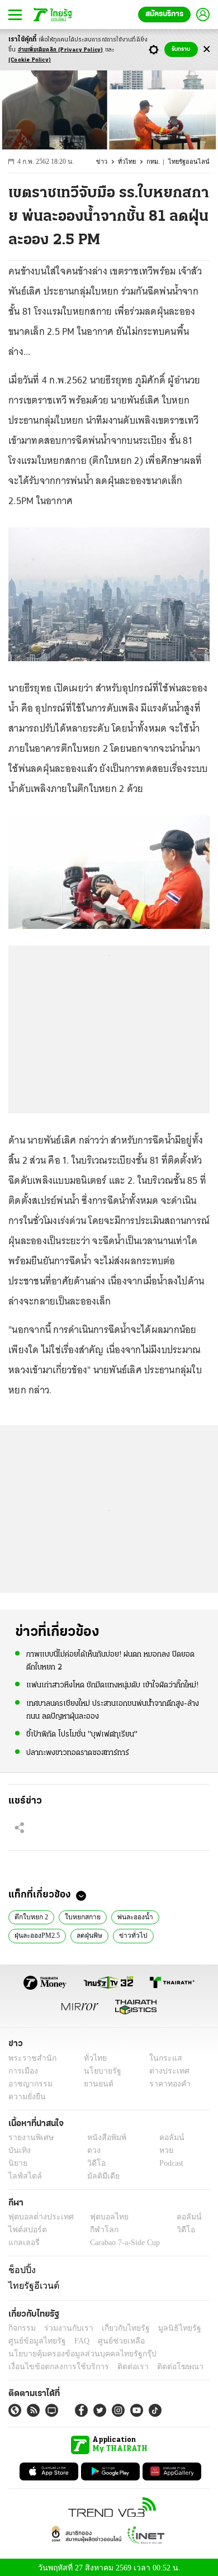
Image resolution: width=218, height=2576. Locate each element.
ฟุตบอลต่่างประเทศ (37, 2217)
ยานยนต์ (95, 2084)
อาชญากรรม (28, 2084)
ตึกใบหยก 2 (30, 1916)
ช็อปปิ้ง (20, 2270)
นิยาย (17, 2163)
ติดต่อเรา (118, 2365)
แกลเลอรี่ (23, 2243)
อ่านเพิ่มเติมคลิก (61, 50)
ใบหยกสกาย (79, 1916)
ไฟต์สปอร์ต (25, 2230)
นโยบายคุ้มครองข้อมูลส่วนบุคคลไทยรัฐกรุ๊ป (74, 2352)
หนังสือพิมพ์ (103, 2138)
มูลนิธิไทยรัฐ (167, 2326)
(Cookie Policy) (30, 60)
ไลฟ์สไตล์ (23, 2176)
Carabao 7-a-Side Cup (122, 2243)
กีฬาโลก (95, 2230)
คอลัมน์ (166, 2138)
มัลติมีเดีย (99, 2176)
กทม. (158, 162)
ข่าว (108, 162)
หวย (162, 2150)
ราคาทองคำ (166, 2084)
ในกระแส (161, 2058)
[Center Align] (207, 49)
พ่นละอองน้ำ (129, 1916)
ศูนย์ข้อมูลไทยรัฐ (34, 2339)
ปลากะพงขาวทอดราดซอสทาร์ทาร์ (78, 1752)
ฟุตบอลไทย (100, 2217)
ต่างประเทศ (165, 2071)
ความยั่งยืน (26, 2097)
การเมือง (22, 2071)
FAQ (74, 2339)
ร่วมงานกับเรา (65, 2326)
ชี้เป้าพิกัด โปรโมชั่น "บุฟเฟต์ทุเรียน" (82, 1733)
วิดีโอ (93, 2163)
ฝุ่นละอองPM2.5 (37, 1935)
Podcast (169, 2163)
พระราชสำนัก (29, 2058)
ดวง (91, 2150)
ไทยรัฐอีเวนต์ (31, 2285)
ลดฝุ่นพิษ (89, 1935)
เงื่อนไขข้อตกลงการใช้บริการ (52, 2365)
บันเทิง (18, 2150)
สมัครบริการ (164, 14)
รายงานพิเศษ (29, 2138)
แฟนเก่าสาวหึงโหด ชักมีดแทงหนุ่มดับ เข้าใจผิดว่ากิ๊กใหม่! (112, 1685)
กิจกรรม (21, 2326)
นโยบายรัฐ (99, 2071)
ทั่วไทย (132, 162)
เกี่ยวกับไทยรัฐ (117, 2326)
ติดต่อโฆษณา (162, 2365)
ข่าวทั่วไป (130, 1935)
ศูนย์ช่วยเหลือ (110, 2339)
